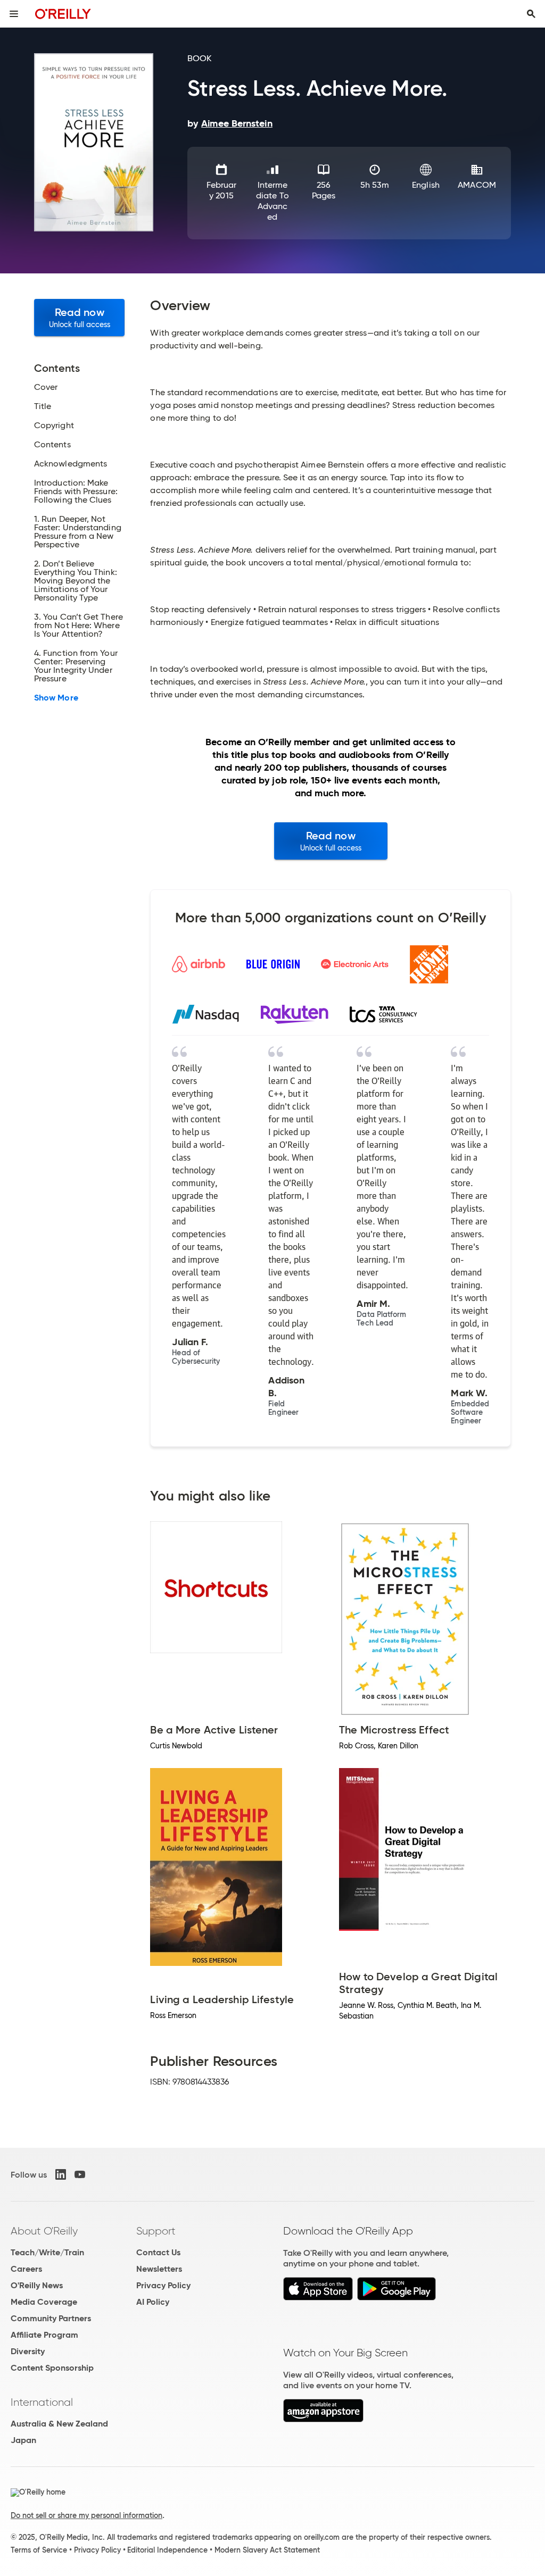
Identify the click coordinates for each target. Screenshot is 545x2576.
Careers (26, 2269)
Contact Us (158, 2252)
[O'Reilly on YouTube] (80, 2174)
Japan (23, 2440)
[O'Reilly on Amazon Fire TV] (323, 2419)
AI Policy (153, 2302)
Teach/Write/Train (47, 2252)
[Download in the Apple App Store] (318, 2298)
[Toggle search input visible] (531, 14)
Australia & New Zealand (59, 2424)
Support (156, 2231)
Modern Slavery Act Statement (267, 2550)
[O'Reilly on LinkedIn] (61, 2174)
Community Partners (51, 2318)
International (42, 2402)
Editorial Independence (167, 2550)
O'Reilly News (37, 2285)
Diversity (28, 2351)
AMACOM (477, 185)
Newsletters (159, 2269)
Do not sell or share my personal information (86, 2515)
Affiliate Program (44, 2335)
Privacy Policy (163, 2285)
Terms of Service (39, 2550)
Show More (56, 698)
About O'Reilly (44, 2231)
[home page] (63, 14)
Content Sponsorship (52, 2368)
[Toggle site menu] (14, 14)
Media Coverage (44, 2302)
